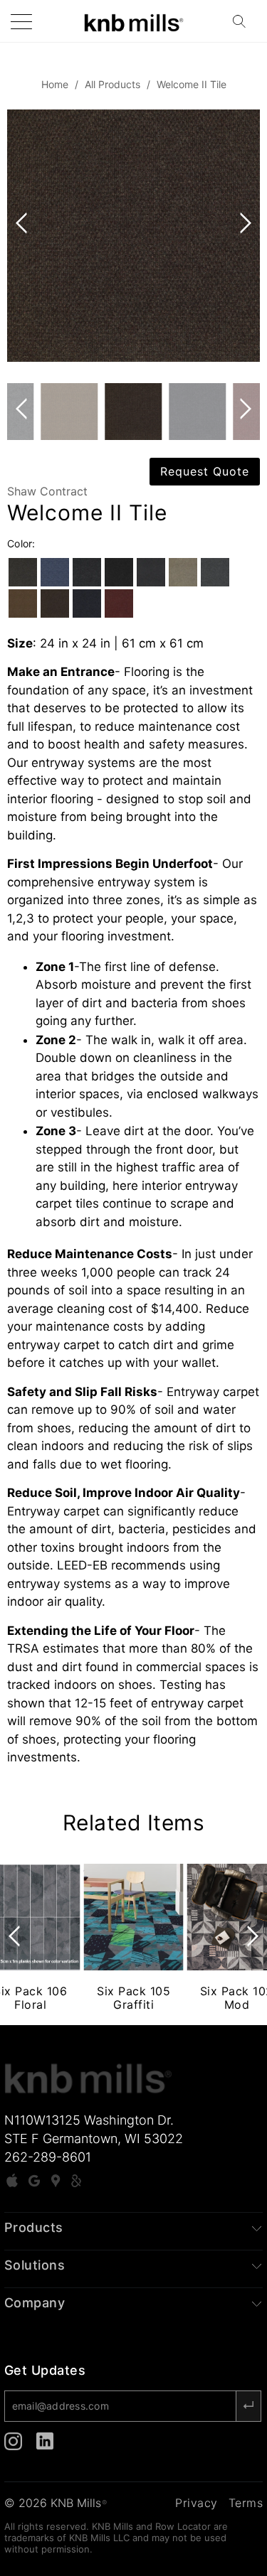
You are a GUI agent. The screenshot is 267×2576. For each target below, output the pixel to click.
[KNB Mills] (134, 21)
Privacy (197, 2503)
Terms (246, 2503)
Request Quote (205, 471)
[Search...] (244, 21)
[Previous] (24, 236)
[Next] (243, 236)
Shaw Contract (47, 491)
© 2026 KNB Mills (56, 2503)
